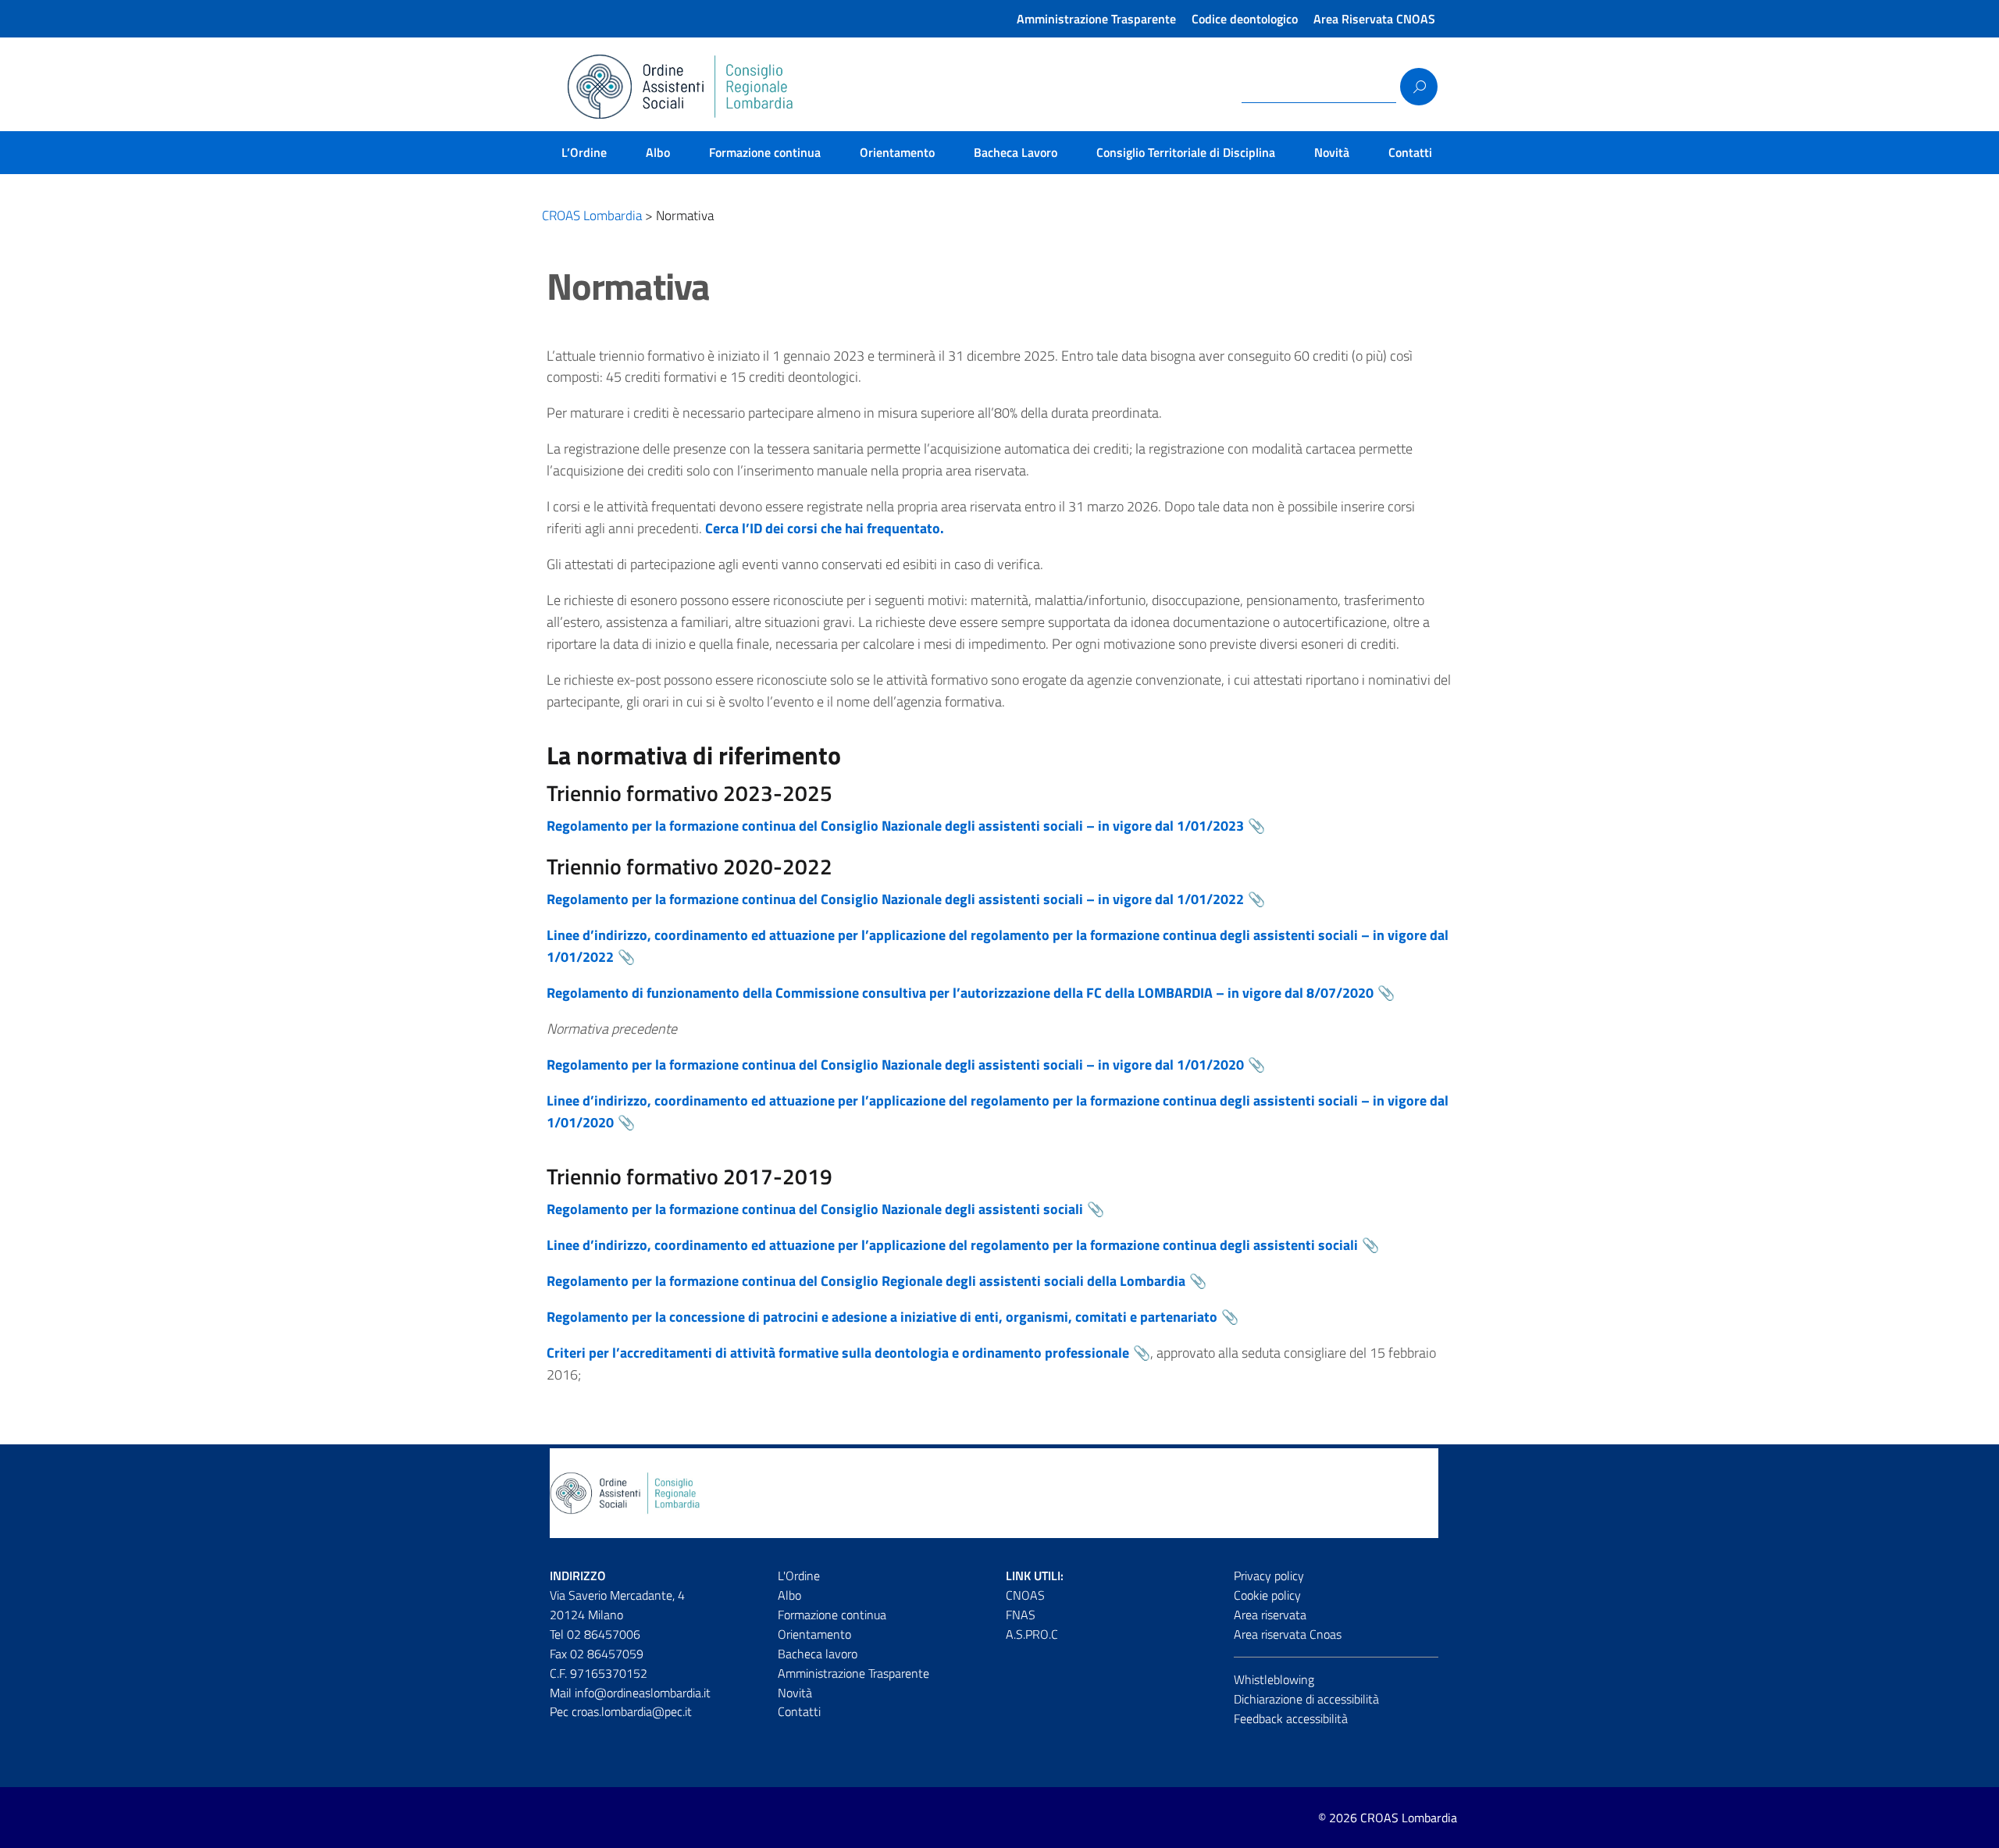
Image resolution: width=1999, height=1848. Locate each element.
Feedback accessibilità (1291, 1718)
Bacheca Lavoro (1016, 152)
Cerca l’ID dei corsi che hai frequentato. (825, 528)
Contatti (1410, 152)
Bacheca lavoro (818, 1654)
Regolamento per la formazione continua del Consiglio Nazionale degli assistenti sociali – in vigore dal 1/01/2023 (895, 826)
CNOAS (1025, 1595)
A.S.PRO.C (1032, 1634)
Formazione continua (765, 152)
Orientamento (897, 152)
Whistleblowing (1274, 1679)
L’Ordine (584, 152)
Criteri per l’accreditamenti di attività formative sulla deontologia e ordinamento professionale (838, 1353)
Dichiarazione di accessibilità (1306, 1699)
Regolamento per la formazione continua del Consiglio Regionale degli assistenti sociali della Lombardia (866, 1281)
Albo (658, 152)
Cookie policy (1267, 1595)
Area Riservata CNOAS (1374, 19)
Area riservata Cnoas (1288, 1634)
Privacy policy (1269, 1576)
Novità (1332, 152)
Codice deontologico (1245, 19)
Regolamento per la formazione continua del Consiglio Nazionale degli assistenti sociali (815, 1209)
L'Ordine (799, 1576)
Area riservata (1270, 1615)
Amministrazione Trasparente (1096, 19)
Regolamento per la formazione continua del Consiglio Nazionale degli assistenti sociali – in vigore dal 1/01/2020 (895, 1065)
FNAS (1021, 1615)
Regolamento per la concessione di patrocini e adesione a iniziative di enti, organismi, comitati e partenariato (882, 1317)
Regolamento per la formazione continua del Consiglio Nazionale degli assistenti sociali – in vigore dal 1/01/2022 (895, 899)
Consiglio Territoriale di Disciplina (1186, 152)
